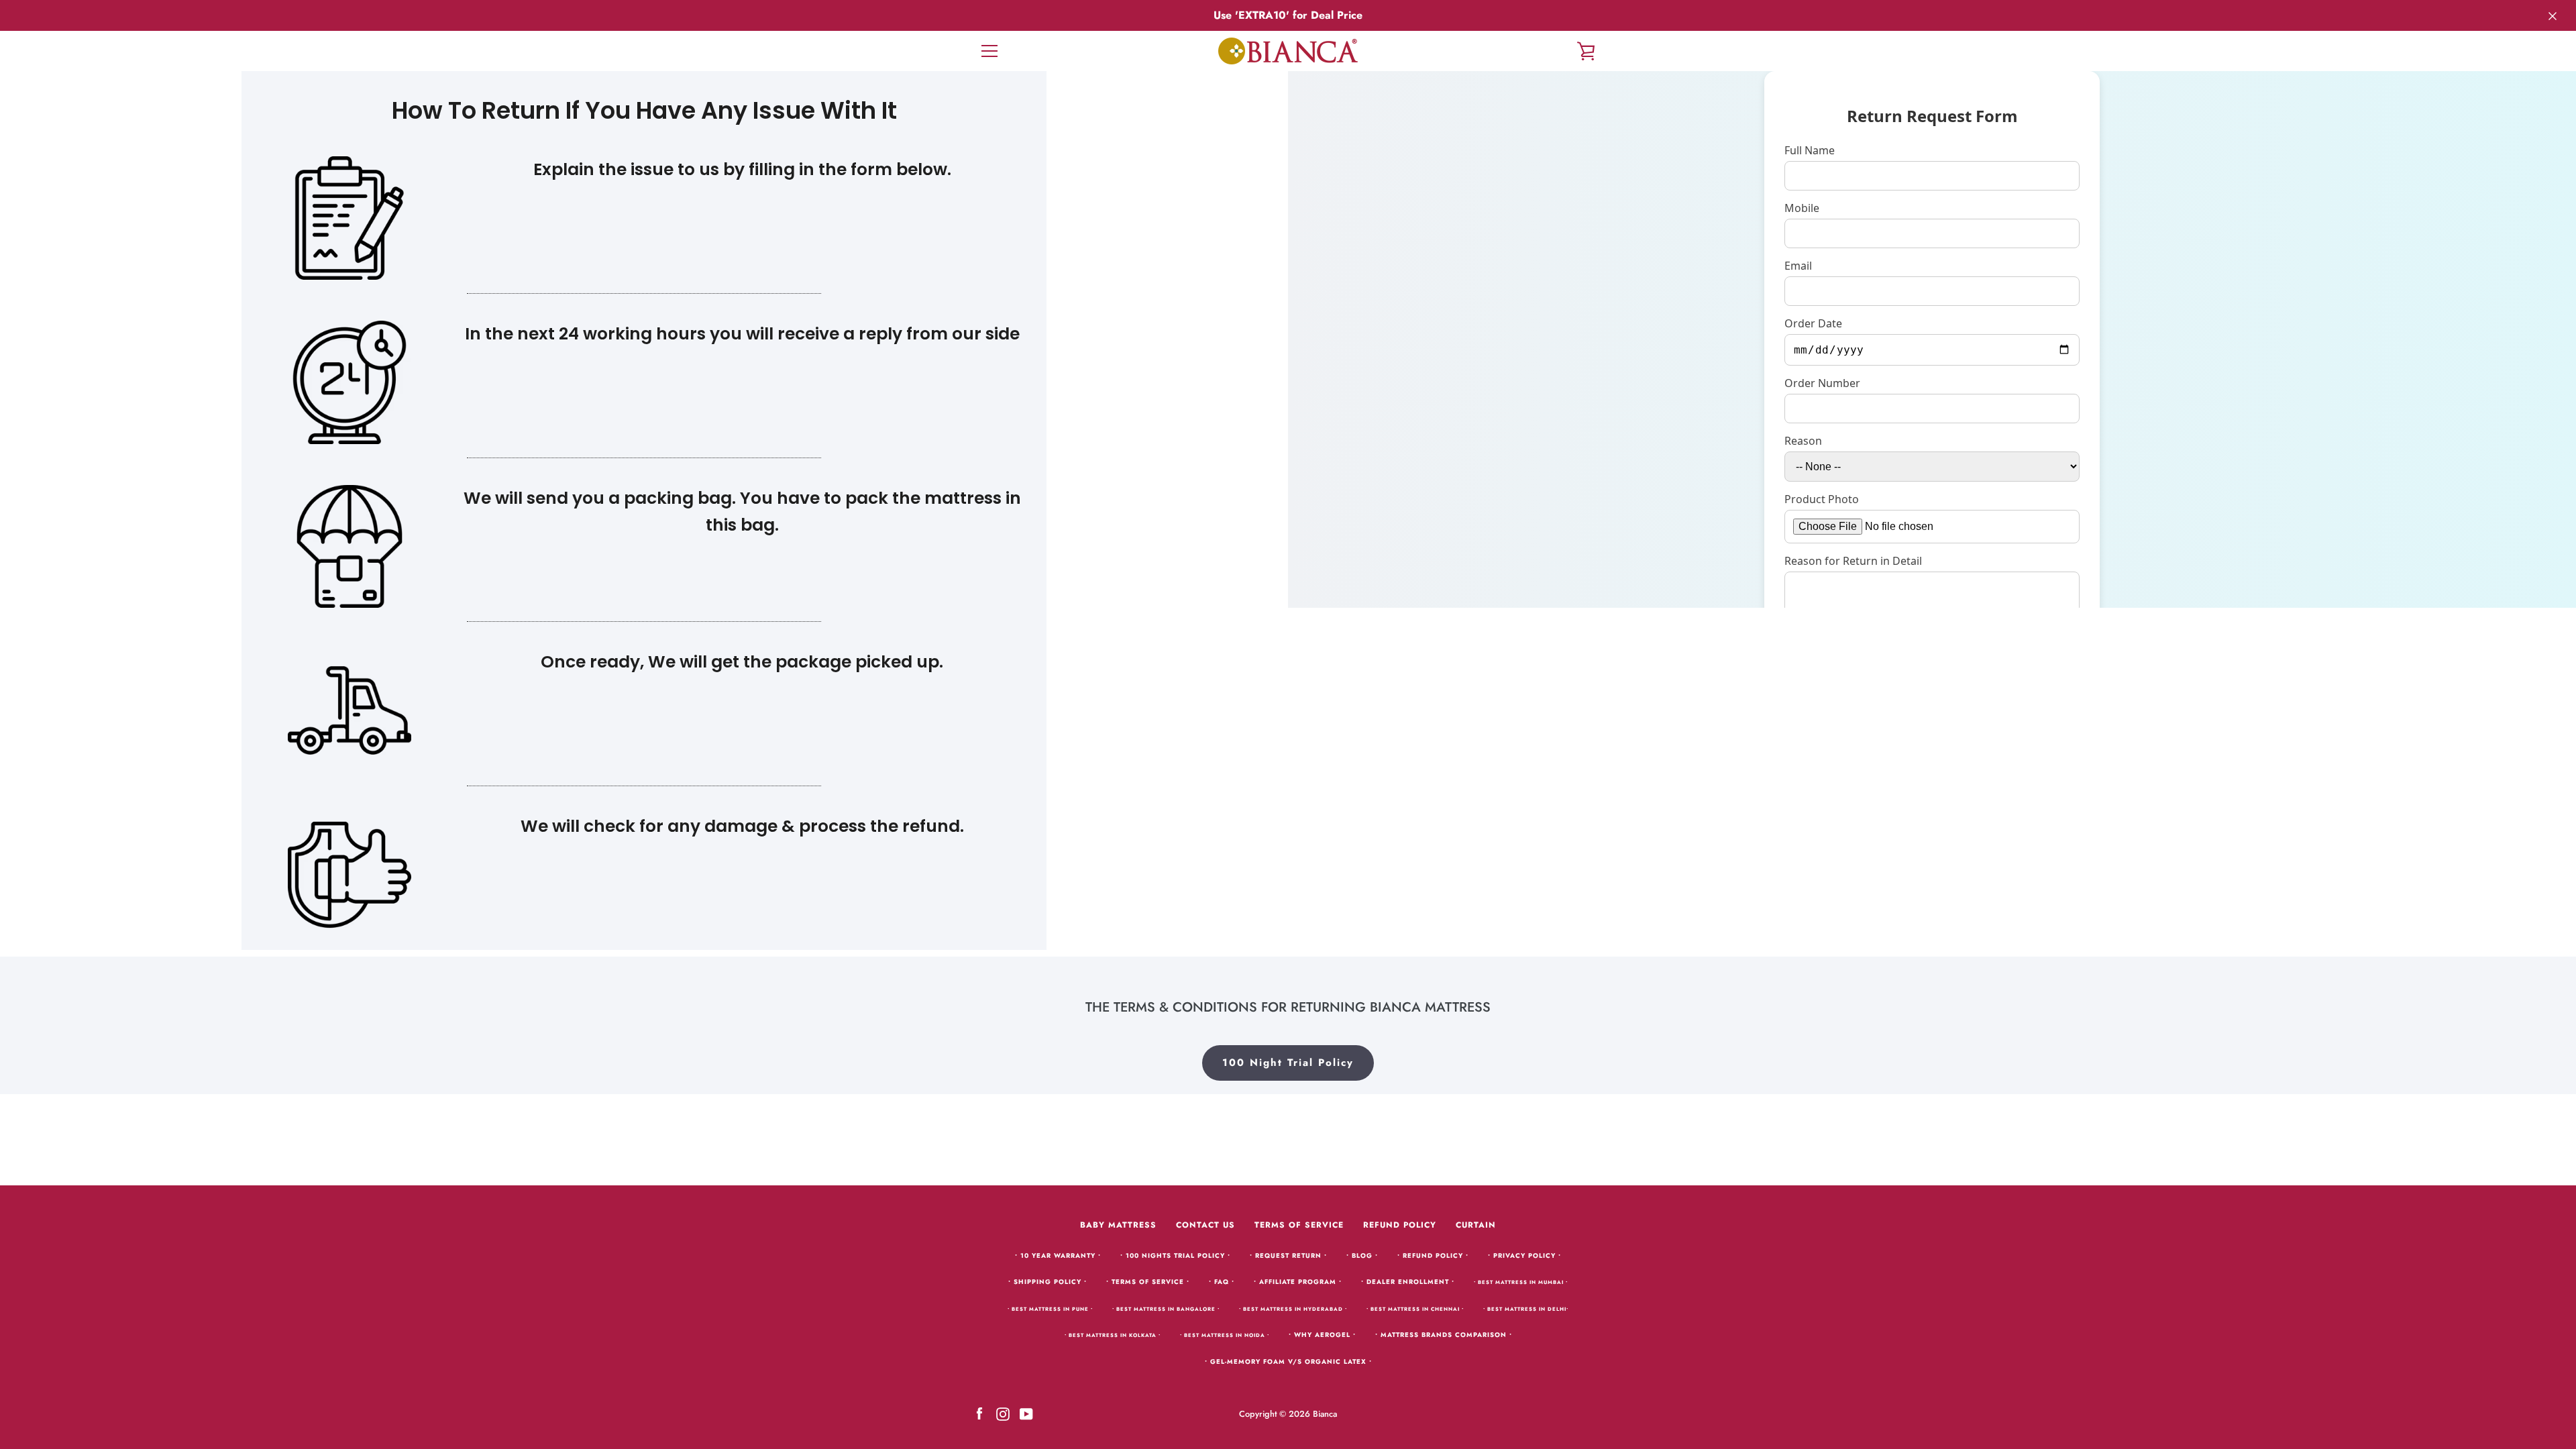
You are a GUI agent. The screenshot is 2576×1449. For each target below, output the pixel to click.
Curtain (1476, 1225)
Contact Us (1205, 1225)
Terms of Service (1299, 1225)
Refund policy (1400, 1225)
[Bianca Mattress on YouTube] (1026, 1413)
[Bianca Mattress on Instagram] (1003, 1413)
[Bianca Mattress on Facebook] (979, 1413)
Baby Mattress (1118, 1225)
